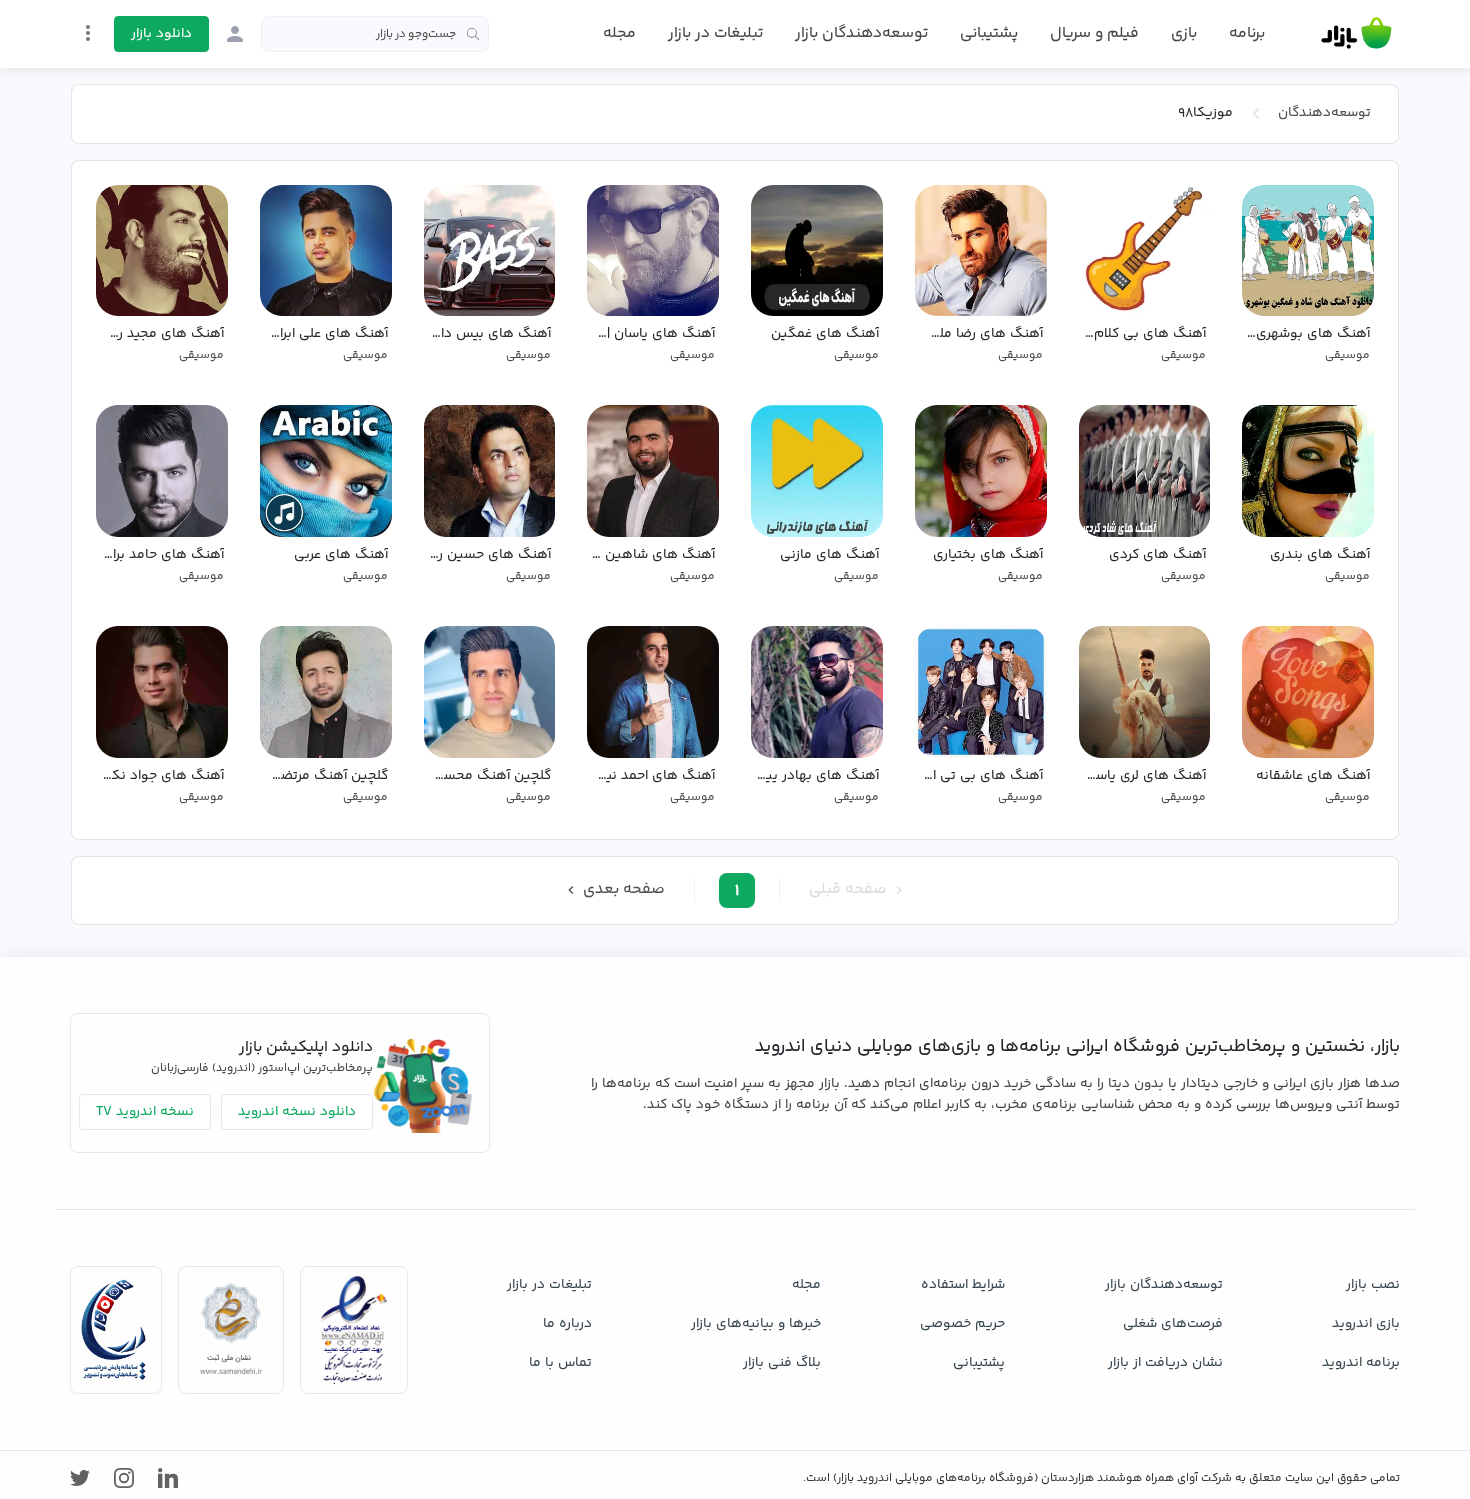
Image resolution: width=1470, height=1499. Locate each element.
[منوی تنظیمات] (88, 33)
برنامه (1247, 34)
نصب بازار (1373, 1285)
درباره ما (567, 1324)
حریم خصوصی (962, 1324)
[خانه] (1356, 34)
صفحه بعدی (622, 889)
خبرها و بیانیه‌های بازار (756, 1324)
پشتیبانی (989, 33)
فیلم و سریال (1094, 33)
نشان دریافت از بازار (1165, 1363)
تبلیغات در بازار (715, 33)
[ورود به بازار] (235, 34)
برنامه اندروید (1361, 1363)
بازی (1184, 34)
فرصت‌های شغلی (1173, 1324)
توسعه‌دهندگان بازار (861, 33)
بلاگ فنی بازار (782, 1363)
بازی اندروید (1366, 1324)
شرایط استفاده (963, 1285)
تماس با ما (560, 1363)
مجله (619, 33)
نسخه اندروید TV (145, 1112)
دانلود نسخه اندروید (297, 1112)
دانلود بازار (161, 34)
